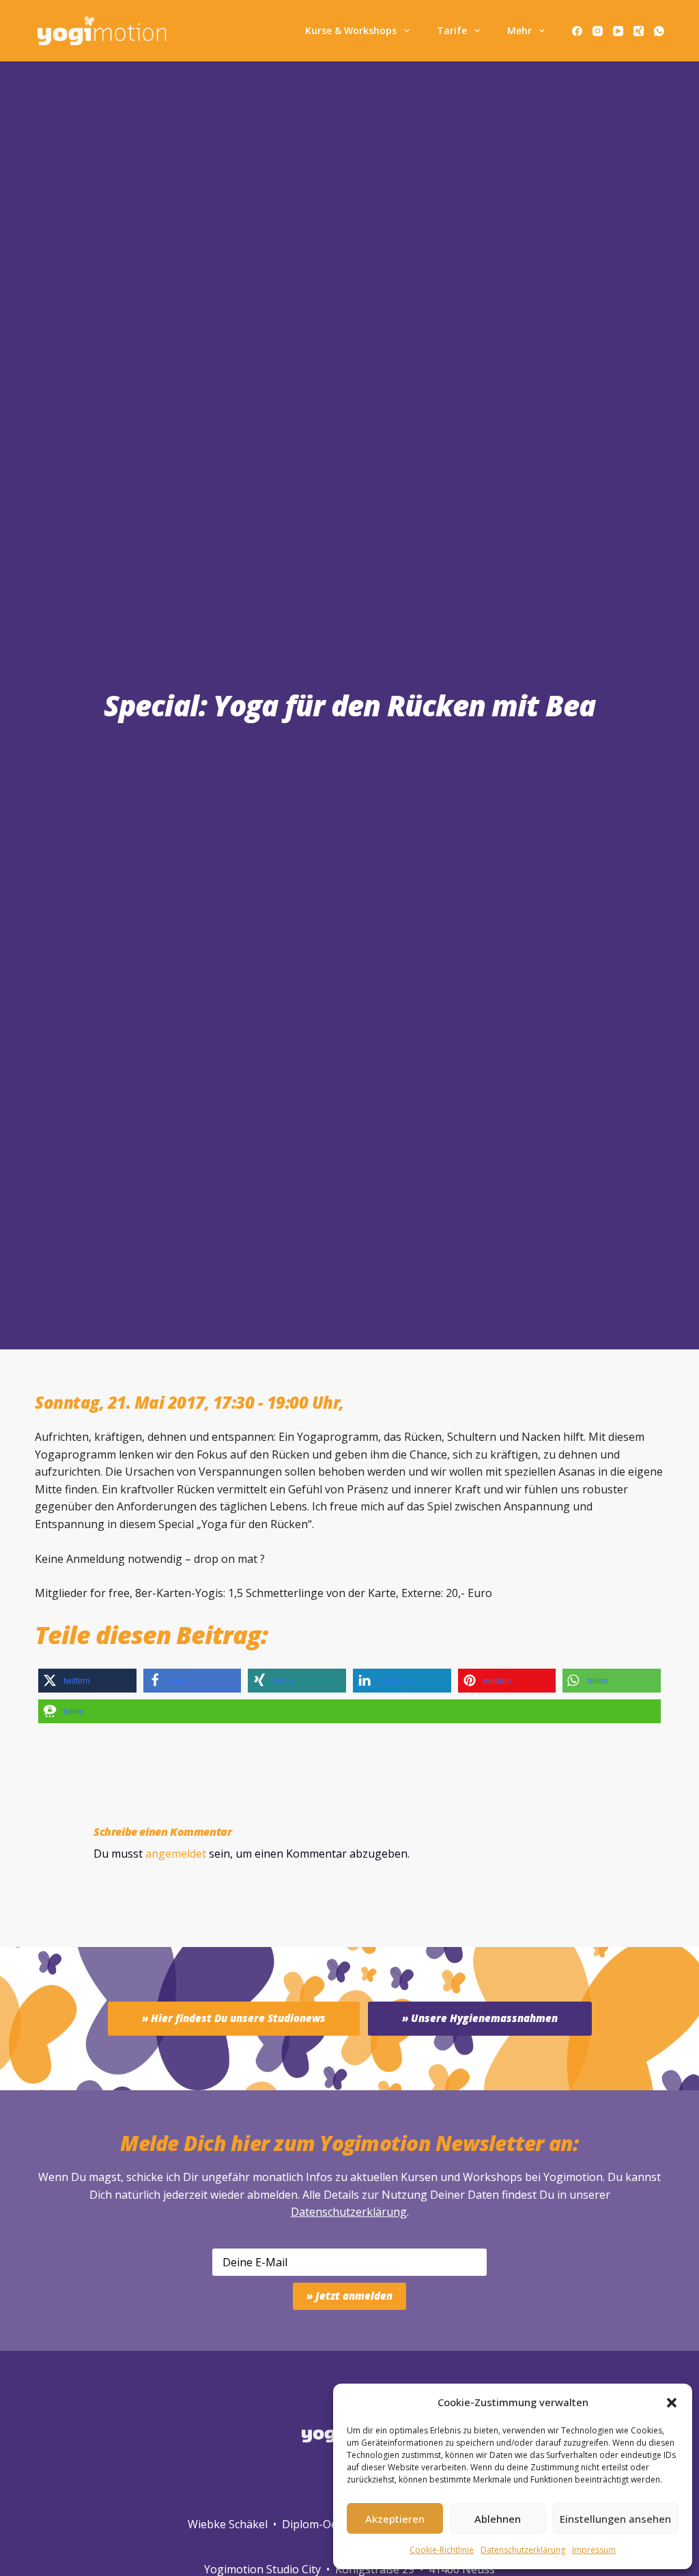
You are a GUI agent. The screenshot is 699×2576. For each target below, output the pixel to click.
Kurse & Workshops (351, 30)
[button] (672, 2403)
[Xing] (639, 31)
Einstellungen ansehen (615, 2519)
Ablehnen (498, 2519)
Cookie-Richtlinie (442, 2550)
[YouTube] (618, 31)
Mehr (519, 30)
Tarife (452, 30)
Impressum (594, 2550)
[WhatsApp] (659, 31)
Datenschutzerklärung (349, 2212)
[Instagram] (598, 31)
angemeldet (176, 1854)
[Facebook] (577, 31)
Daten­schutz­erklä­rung (523, 2550)
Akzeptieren (395, 2519)
